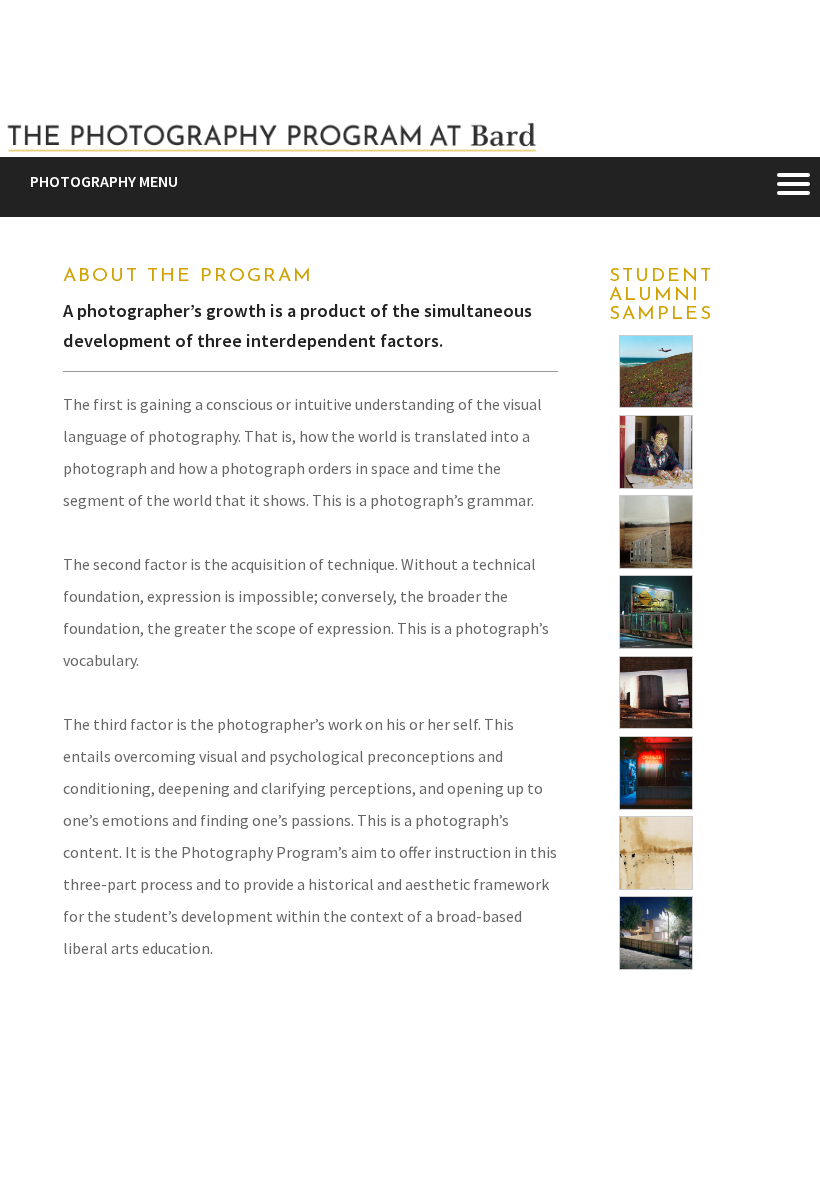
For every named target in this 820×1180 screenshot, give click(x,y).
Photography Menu (104, 181)
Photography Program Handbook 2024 (195, 1062)
